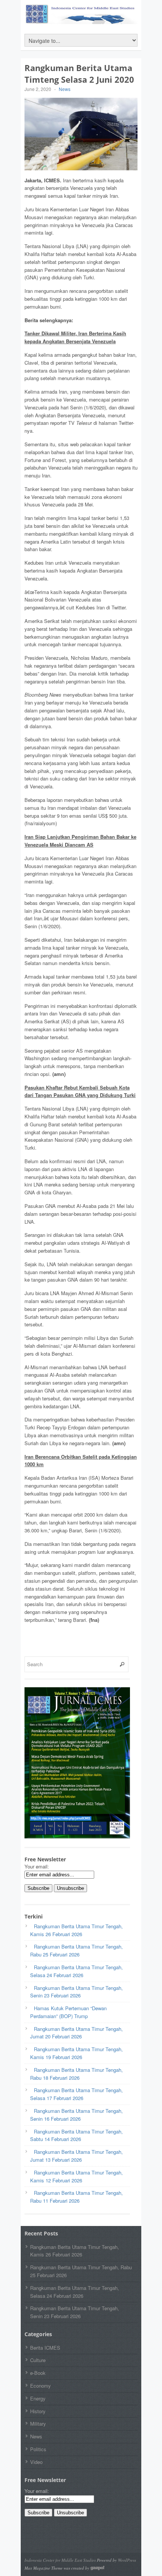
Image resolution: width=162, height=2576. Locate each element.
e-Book (38, 2373)
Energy (38, 2398)
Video (36, 2462)
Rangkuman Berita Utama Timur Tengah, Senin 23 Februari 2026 (75, 2312)
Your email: (37, 1866)
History (38, 2411)
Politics (38, 2449)
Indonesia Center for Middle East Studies (60, 2560)
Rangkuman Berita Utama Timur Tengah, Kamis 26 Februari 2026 (75, 2251)
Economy (40, 2386)
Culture (38, 2360)
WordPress (127, 2560)
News (65, 89)
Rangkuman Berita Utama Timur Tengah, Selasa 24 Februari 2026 (75, 2292)
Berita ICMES (45, 2348)
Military (38, 2424)
